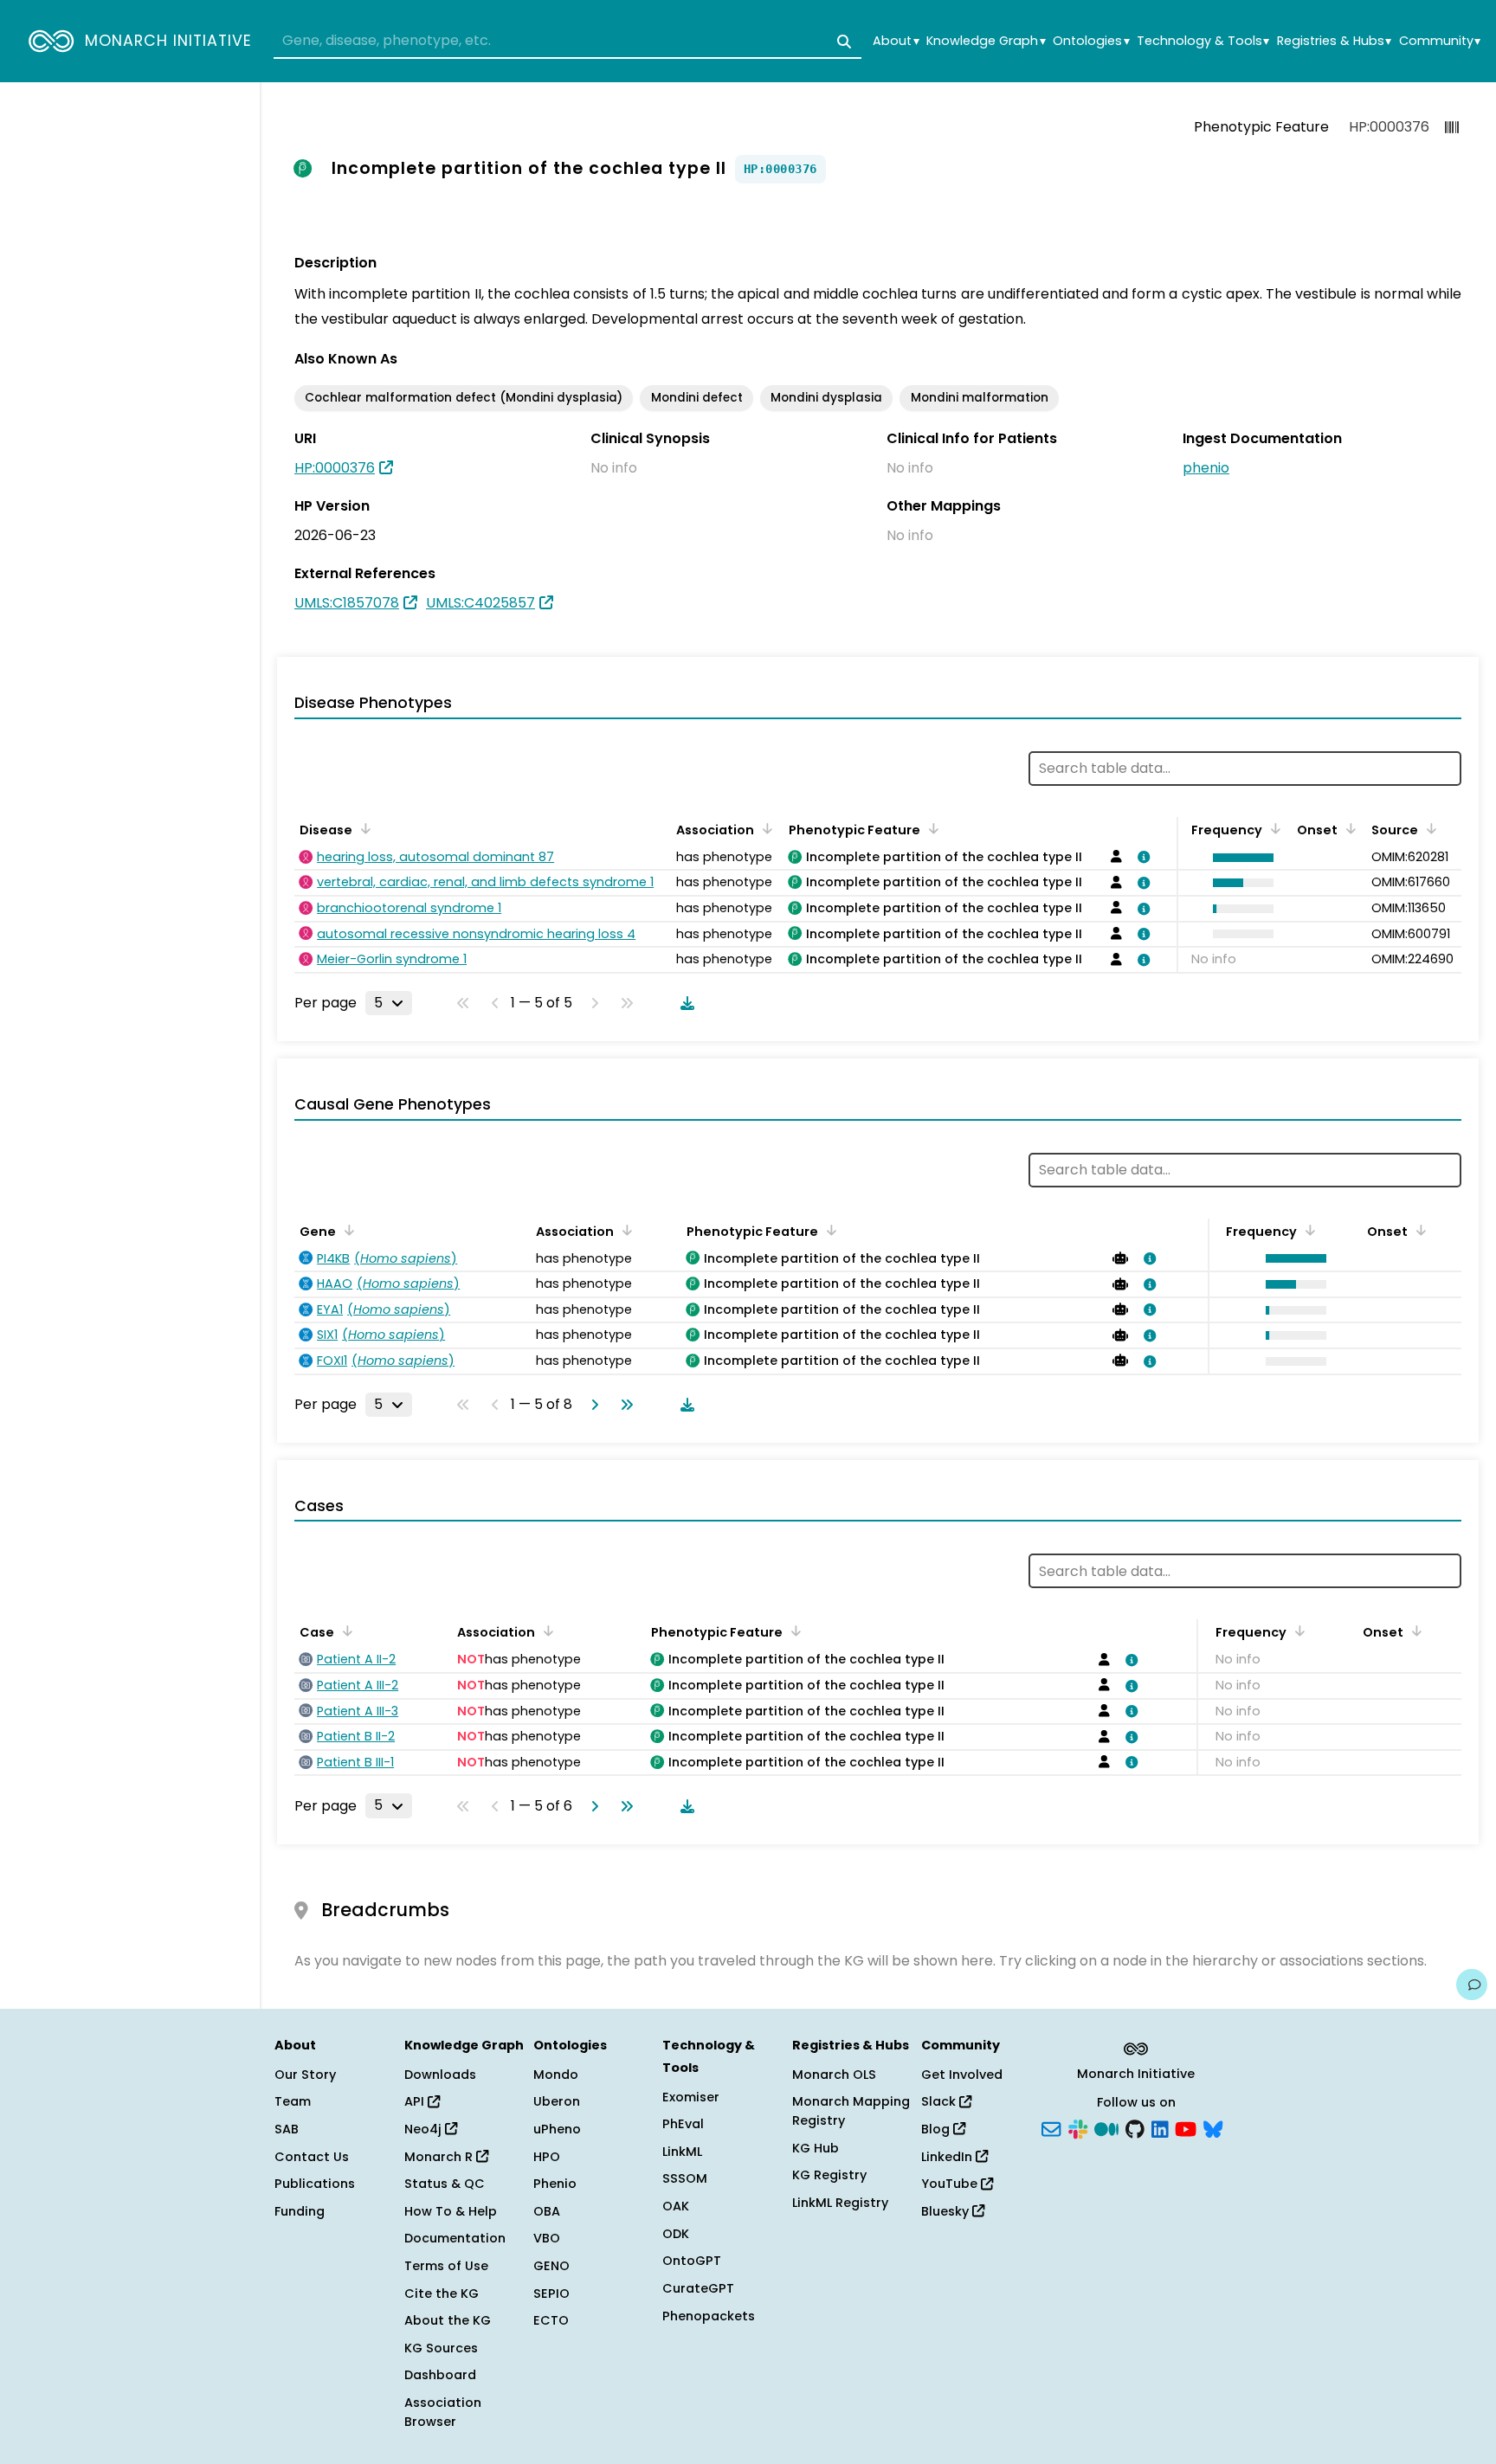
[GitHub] (1135, 2128)
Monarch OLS (834, 2075)
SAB (287, 2129)
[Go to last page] (623, 1405)
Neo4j (425, 2129)
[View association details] (1140, 857)
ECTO (551, 2320)
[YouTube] (1186, 2128)
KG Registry (829, 2175)
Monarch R (440, 2157)
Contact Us (312, 2157)
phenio (1206, 468)
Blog (937, 2129)
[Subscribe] (1051, 2128)
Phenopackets (709, 2316)
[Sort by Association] (764, 828)
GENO (551, 2266)
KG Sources (441, 2348)
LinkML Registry (840, 2203)
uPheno (557, 2129)
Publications (315, 2184)
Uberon (557, 2101)
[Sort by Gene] (346, 1230)
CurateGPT (698, 2288)
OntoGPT (692, 2261)
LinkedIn (948, 2157)
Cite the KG (442, 2294)
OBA (547, 2211)
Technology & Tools (1203, 41)
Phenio (555, 2184)
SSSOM (685, 2178)
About (896, 41)
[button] (1239, 858)
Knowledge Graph (986, 41)
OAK (676, 2206)
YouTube (951, 2184)
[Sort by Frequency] (1273, 828)
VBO (547, 2238)
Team (293, 2101)
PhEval (683, 2124)
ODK (676, 2234)
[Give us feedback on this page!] (1472, 1985)
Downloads (440, 2075)
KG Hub (816, 2148)
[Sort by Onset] (1348, 828)
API (416, 2101)
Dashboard (440, 2375)
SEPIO (551, 2294)
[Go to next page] (591, 1405)
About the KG (448, 2320)
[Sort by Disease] (363, 828)
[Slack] (1078, 2128)
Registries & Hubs (1334, 41)
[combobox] (567, 42)
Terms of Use (446, 2266)
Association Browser (443, 2412)
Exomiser (691, 2097)
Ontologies (1091, 41)
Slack (940, 2101)
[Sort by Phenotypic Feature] (931, 828)
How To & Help (451, 2211)
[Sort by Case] (345, 1631)
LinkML (682, 2152)
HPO (547, 2157)
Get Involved (962, 2075)
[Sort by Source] (1428, 828)
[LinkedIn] (1160, 2128)
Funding (300, 2211)
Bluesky (947, 2211)
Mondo (556, 2075)
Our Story (305, 2075)
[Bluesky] (1213, 2128)
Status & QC (445, 2184)
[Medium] (1106, 2128)
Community (1440, 41)
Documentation (455, 2238)
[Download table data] (684, 1003)
